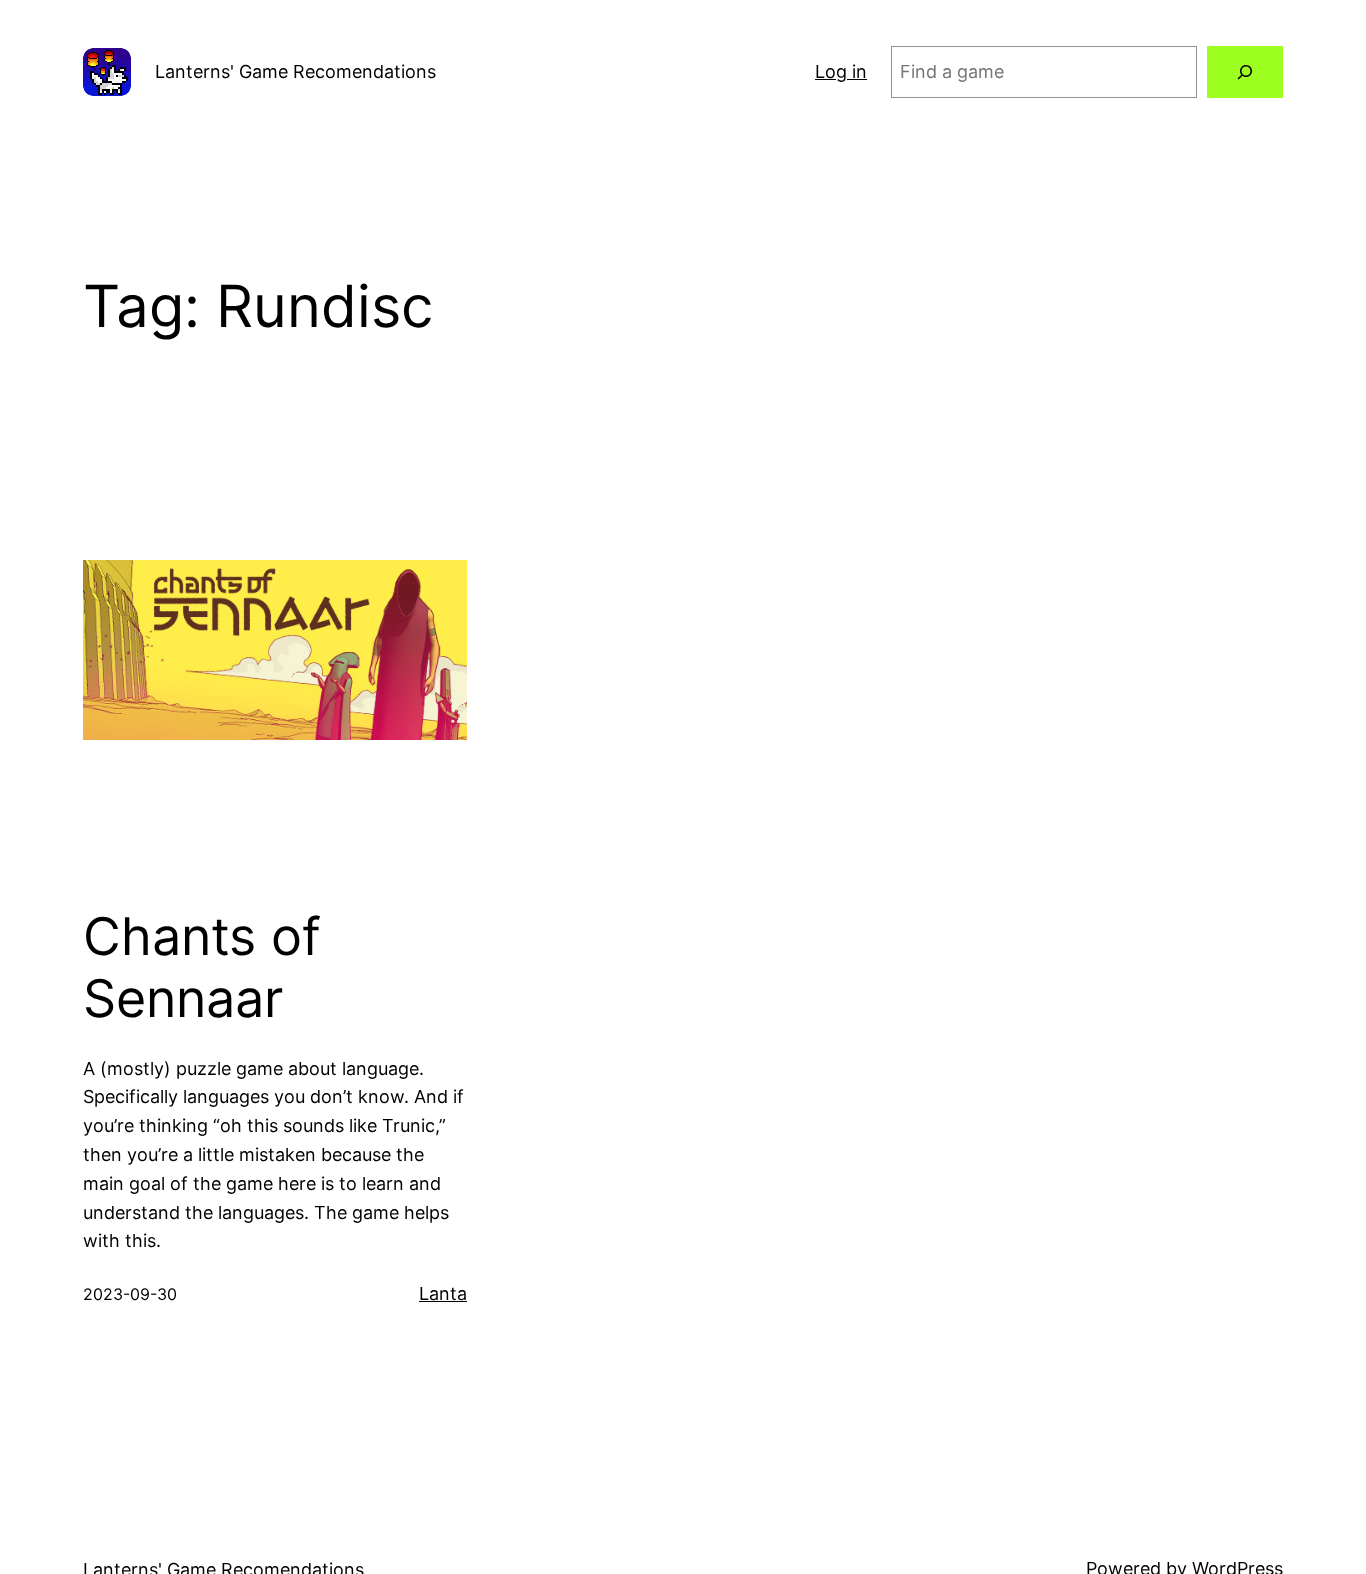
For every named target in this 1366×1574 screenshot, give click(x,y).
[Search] (1245, 72)
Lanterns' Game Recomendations (295, 71)
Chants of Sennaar (202, 968)
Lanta (443, 1293)
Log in (841, 71)
